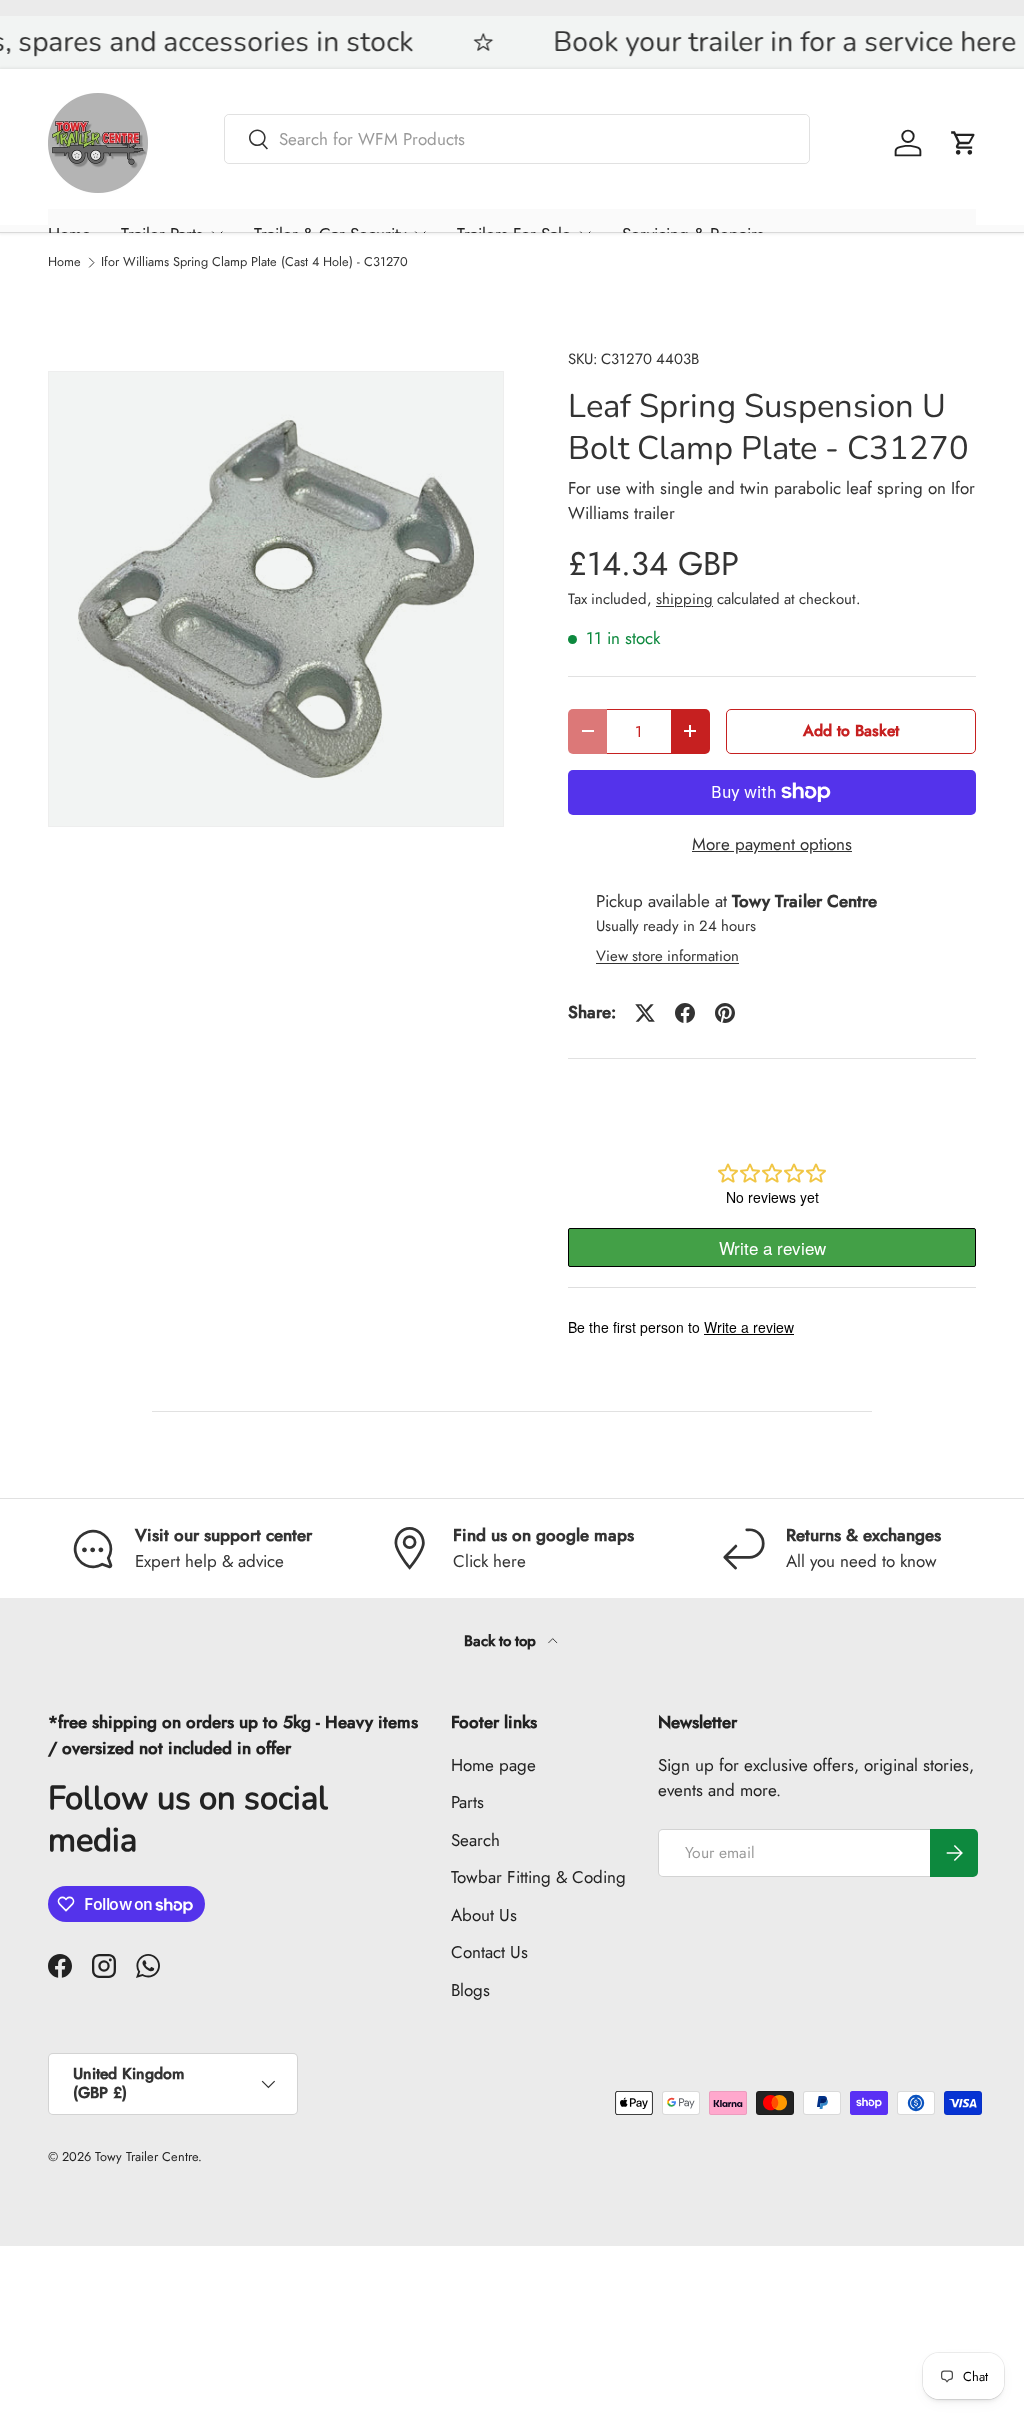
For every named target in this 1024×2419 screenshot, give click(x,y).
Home (64, 262)
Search (475, 1840)
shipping (684, 599)
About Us (484, 1915)
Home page (493, 1765)
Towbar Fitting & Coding (538, 1877)
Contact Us (489, 1952)
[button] (964, 143)
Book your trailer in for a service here (578, 42)
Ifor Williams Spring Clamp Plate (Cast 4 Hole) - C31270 (254, 262)
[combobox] (517, 139)
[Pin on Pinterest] (725, 1013)
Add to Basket (851, 730)
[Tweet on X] (645, 1013)
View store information (667, 956)
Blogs (470, 1990)
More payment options (772, 844)
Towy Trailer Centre (146, 2156)
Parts (467, 1802)
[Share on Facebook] (685, 1013)
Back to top (502, 1641)
